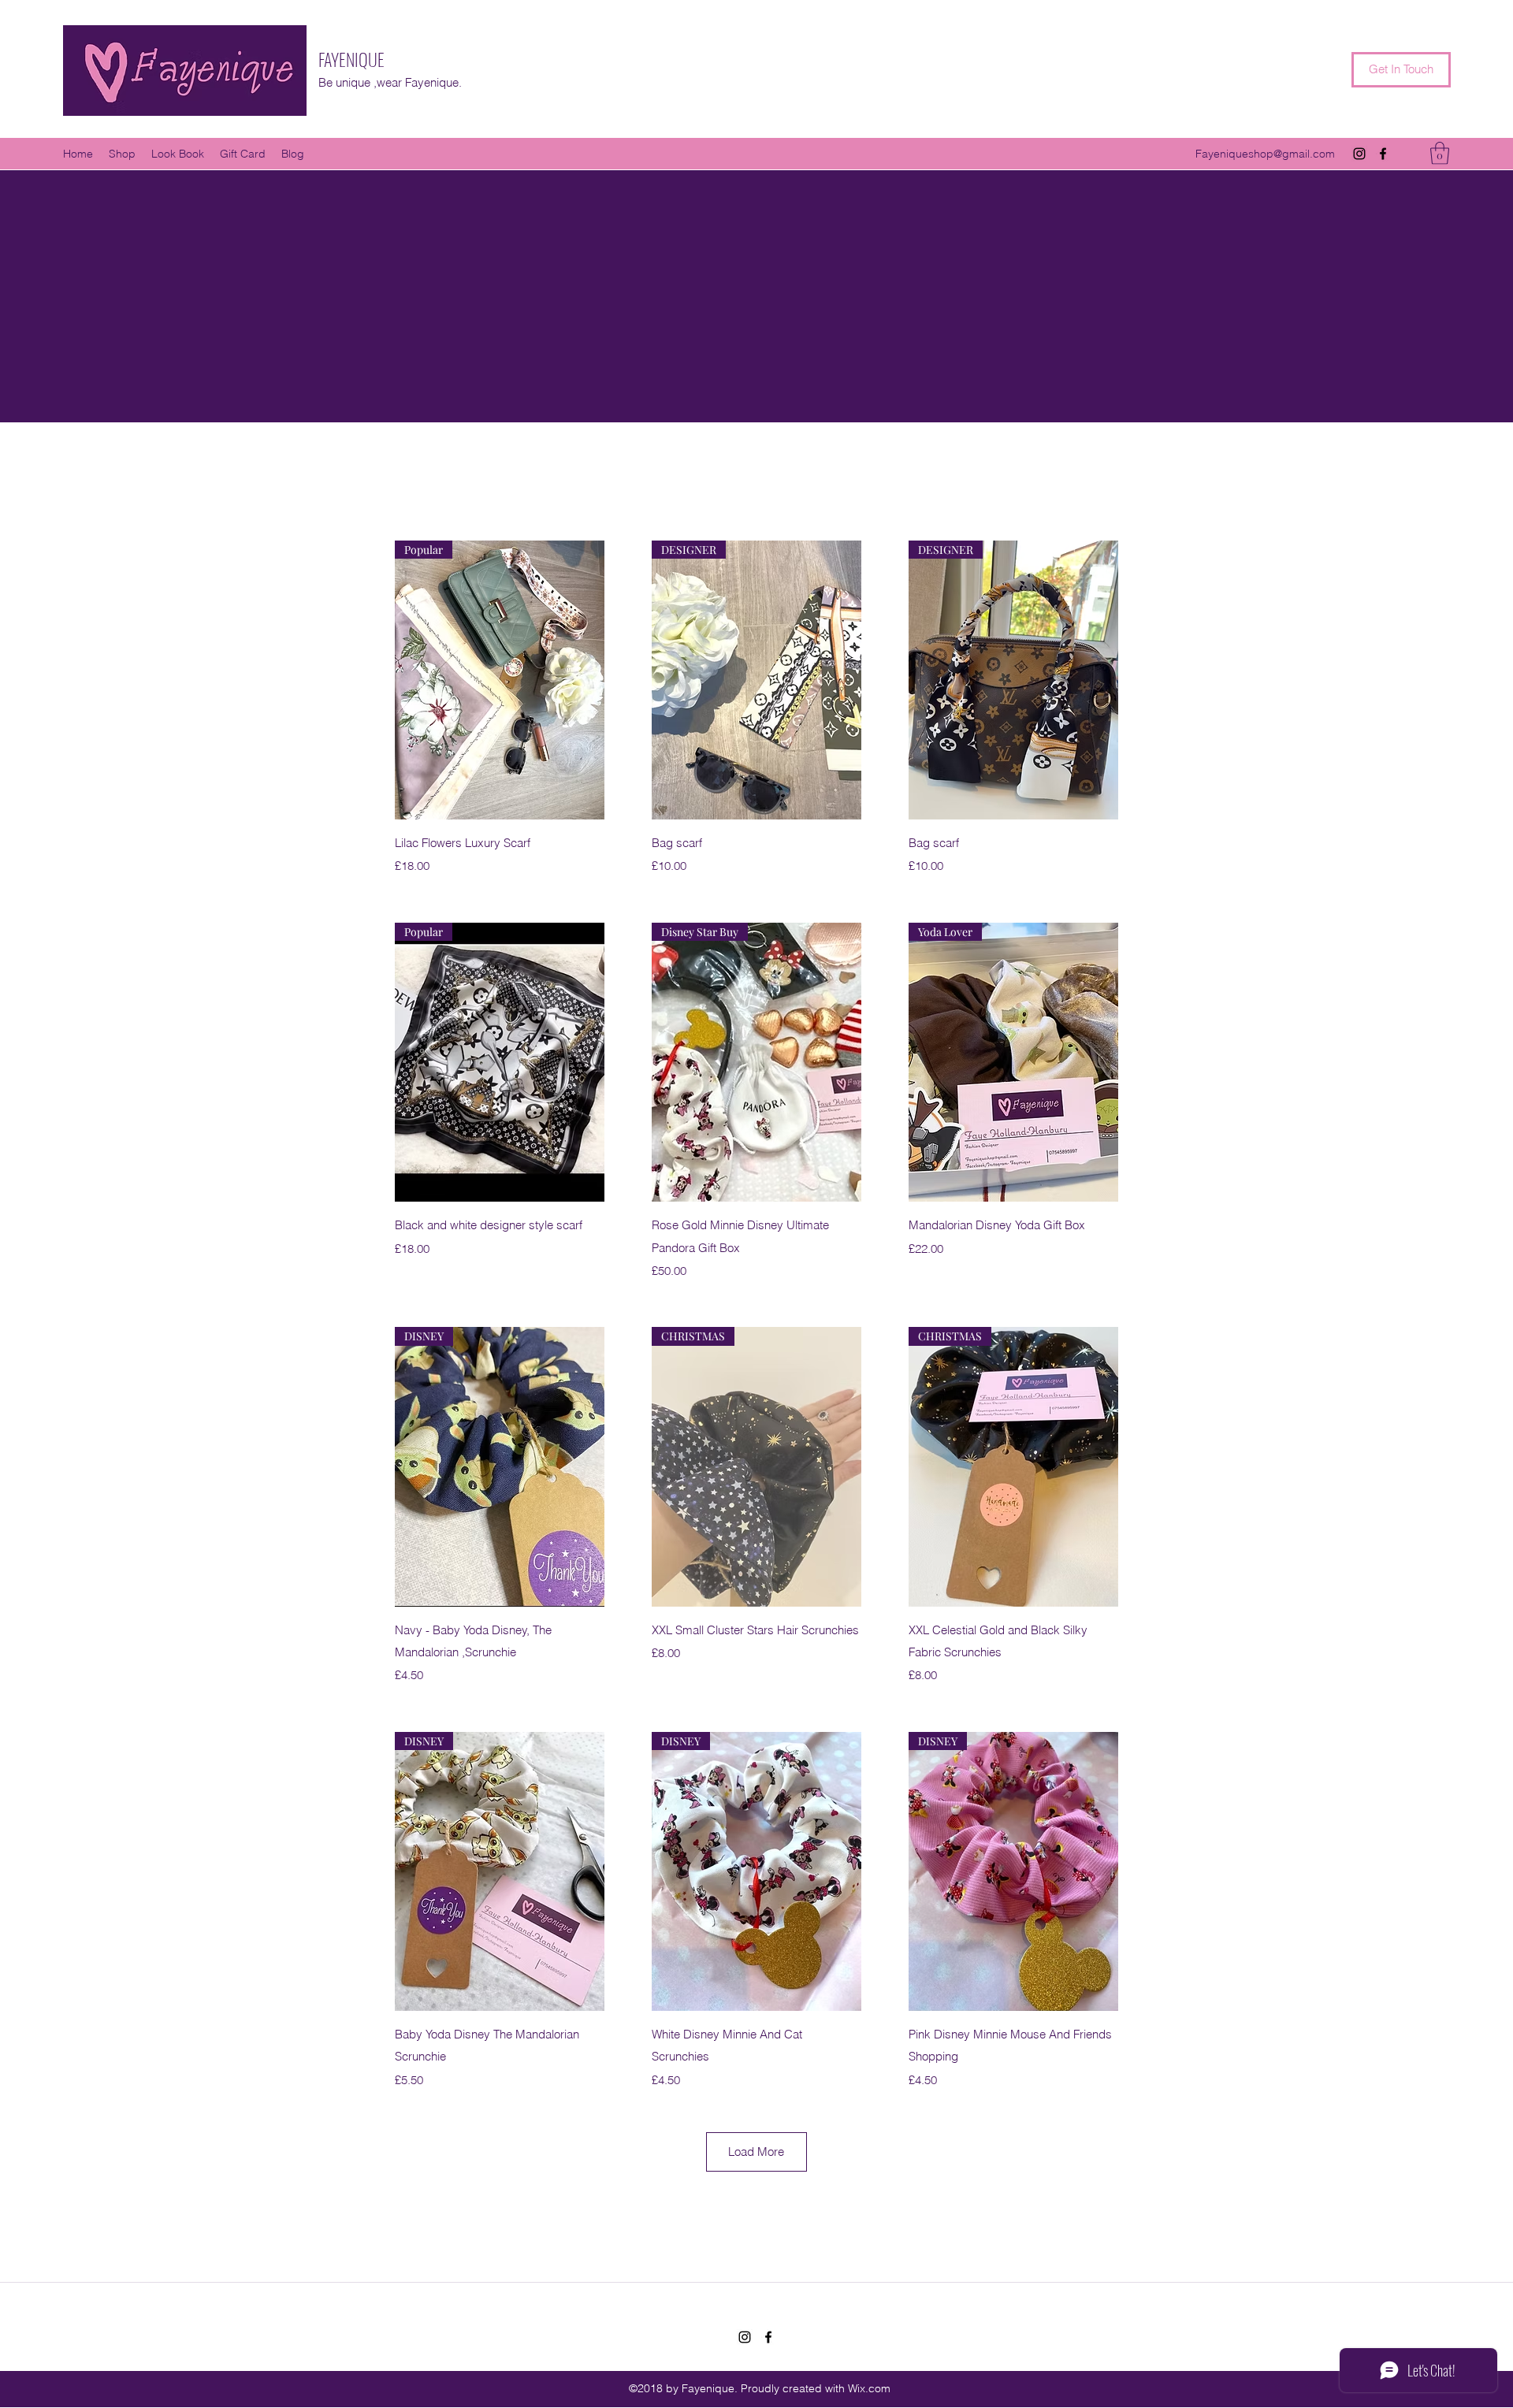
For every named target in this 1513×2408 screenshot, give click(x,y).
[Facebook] (1383, 154)
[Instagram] (1359, 154)
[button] (1440, 153)
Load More (756, 2152)
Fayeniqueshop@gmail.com (1265, 154)
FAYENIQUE (351, 59)
